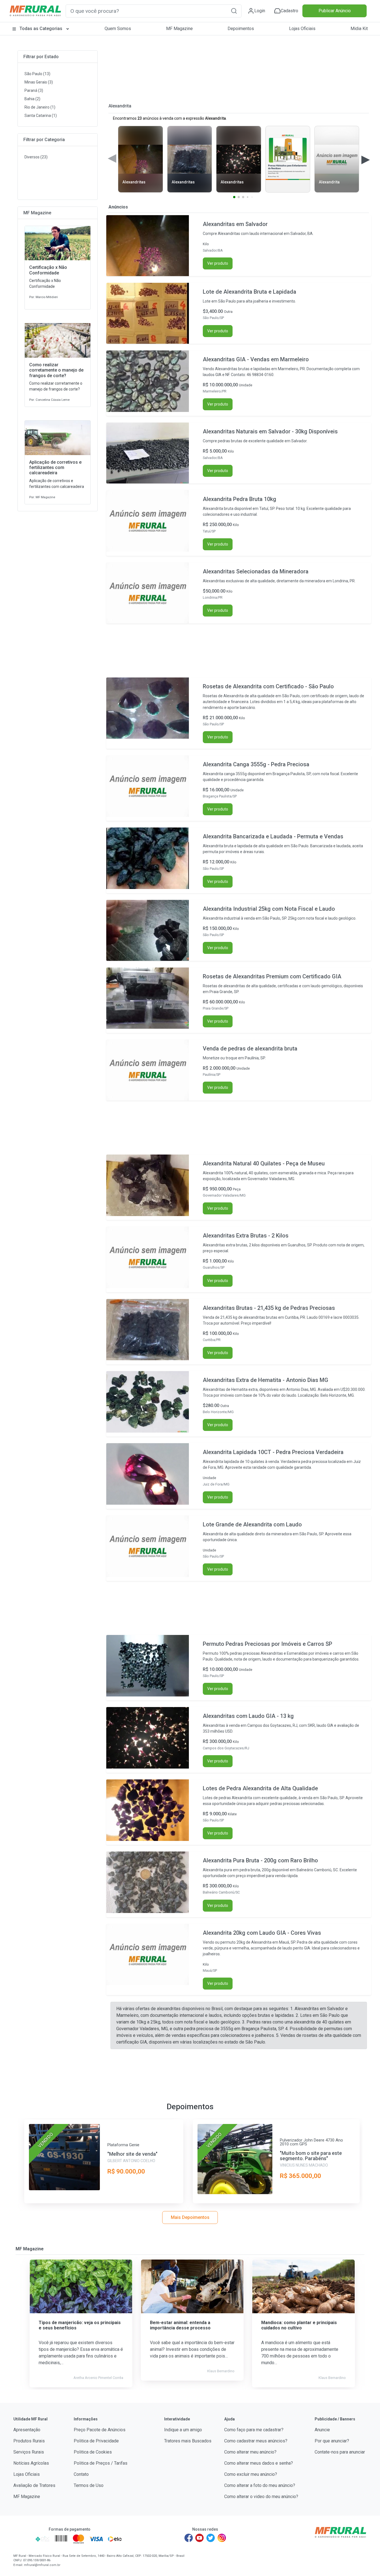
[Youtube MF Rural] (200, 2538)
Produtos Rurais (29, 2441)
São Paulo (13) (37, 74)
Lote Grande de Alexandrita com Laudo (252, 1524)
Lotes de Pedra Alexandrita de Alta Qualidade (260, 1788)
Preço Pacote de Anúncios (100, 2430)
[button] (234, 11)
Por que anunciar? (332, 2441)
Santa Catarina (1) (41, 116)
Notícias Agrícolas (31, 2463)
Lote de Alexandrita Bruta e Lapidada (250, 292)
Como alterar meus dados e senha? (259, 2463)
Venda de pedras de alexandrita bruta (250, 1048)
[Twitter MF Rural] (211, 2538)
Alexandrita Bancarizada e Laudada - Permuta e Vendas (273, 836)
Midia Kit (359, 29)
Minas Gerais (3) (39, 82)
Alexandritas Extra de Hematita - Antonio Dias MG (266, 1380)
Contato (81, 2474)
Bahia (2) (32, 99)
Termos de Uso (89, 2485)
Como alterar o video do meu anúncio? (261, 2497)
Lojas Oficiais (302, 29)
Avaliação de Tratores (34, 2485)
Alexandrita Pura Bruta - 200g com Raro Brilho (260, 1860)
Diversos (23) (36, 157)
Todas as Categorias (41, 29)
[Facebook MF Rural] (189, 2538)
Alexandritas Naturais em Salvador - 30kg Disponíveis (270, 431)
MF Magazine (179, 29)
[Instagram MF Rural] (222, 2538)
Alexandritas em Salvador (235, 224)
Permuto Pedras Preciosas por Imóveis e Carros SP (267, 1644)
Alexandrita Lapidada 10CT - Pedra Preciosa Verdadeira (273, 1452)
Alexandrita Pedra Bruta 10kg (240, 499)
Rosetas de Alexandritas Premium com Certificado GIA (272, 976)
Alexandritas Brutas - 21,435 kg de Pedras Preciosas (269, 1308)
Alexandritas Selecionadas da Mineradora (256, 571)
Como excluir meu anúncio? (251, 2474)
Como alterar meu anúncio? (250, 2452)
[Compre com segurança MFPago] (23, 2539)
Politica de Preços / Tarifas (101, 2463)
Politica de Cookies (93, 2452)
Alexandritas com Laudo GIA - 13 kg (248, 1716)
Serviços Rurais (29, 2452)
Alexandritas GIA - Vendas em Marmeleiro (256, 359)
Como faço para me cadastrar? (254, 2430)
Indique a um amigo (183, 2430)
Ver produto (218, 263)
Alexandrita (120, 106)
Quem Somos (118, 29)
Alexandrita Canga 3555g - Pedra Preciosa (256, 764)
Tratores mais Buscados (188, 2441)
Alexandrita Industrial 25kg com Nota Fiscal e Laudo (269, 909)
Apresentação (27, 2430)
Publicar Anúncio (335, 11)
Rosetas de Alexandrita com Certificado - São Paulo (268, 686)
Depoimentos (241, 29)
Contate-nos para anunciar (340, 2452)
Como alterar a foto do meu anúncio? (260, 2485)
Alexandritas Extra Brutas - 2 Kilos (246, 1236)
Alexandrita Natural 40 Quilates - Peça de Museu (264, 1163)
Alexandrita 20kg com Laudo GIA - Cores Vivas (262, 1933)
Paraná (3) (34, 90)
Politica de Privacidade (96, 2441)
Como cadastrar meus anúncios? (256, 2441)
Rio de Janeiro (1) (40, 107)
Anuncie (322, 2430)
